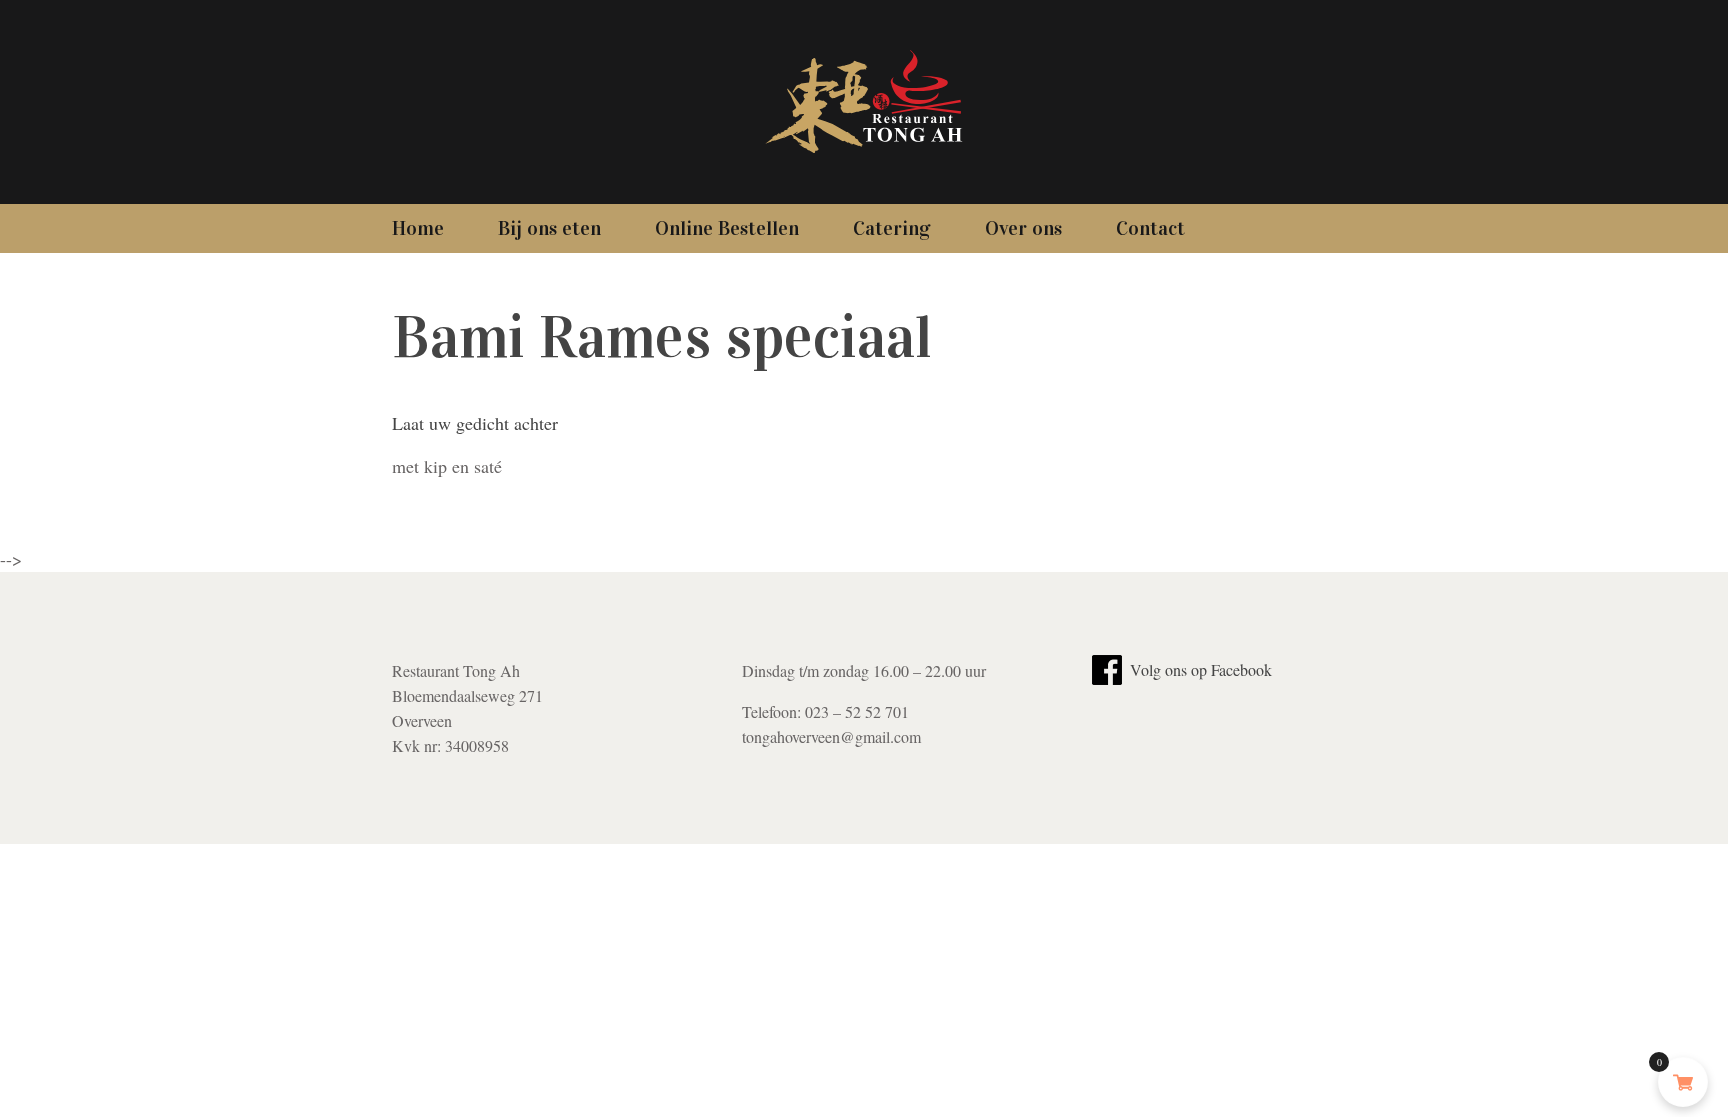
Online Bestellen (727, 228)
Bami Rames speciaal (662, 337)
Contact (1150, 228)
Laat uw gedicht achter (475, 423)
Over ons (1023, 228)
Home (418, 228)
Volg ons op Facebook (1199, 669)
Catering (892, 228)
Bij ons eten (549, 228)
